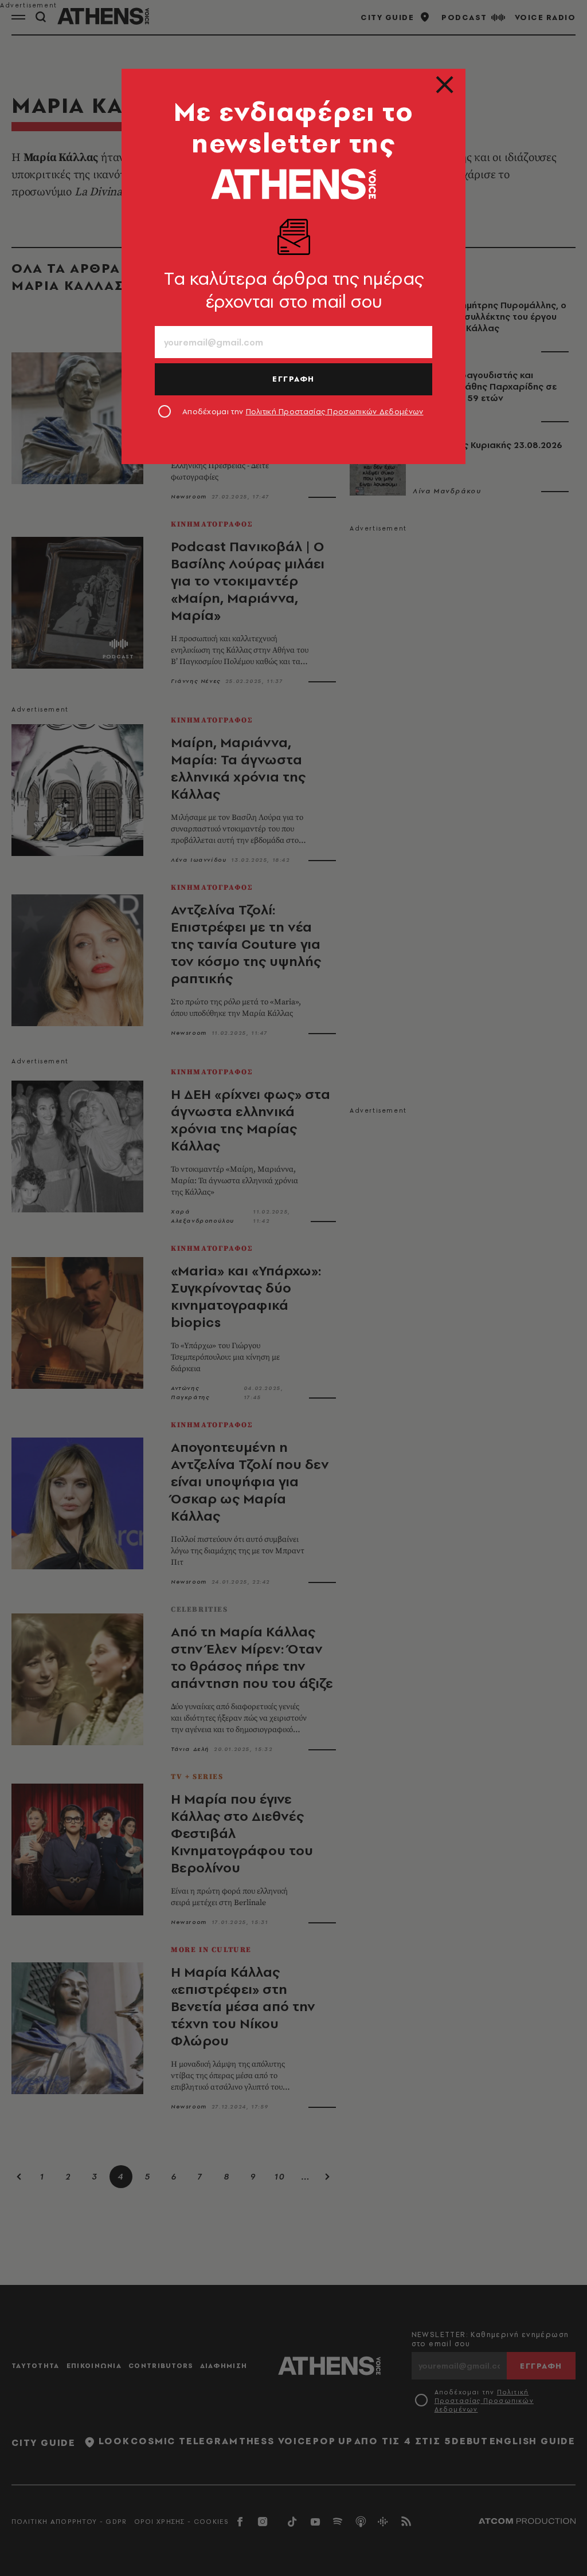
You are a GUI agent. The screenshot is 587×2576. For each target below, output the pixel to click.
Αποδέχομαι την (303, 411)
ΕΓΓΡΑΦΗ (293, 379)
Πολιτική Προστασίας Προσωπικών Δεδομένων (335, 411)
